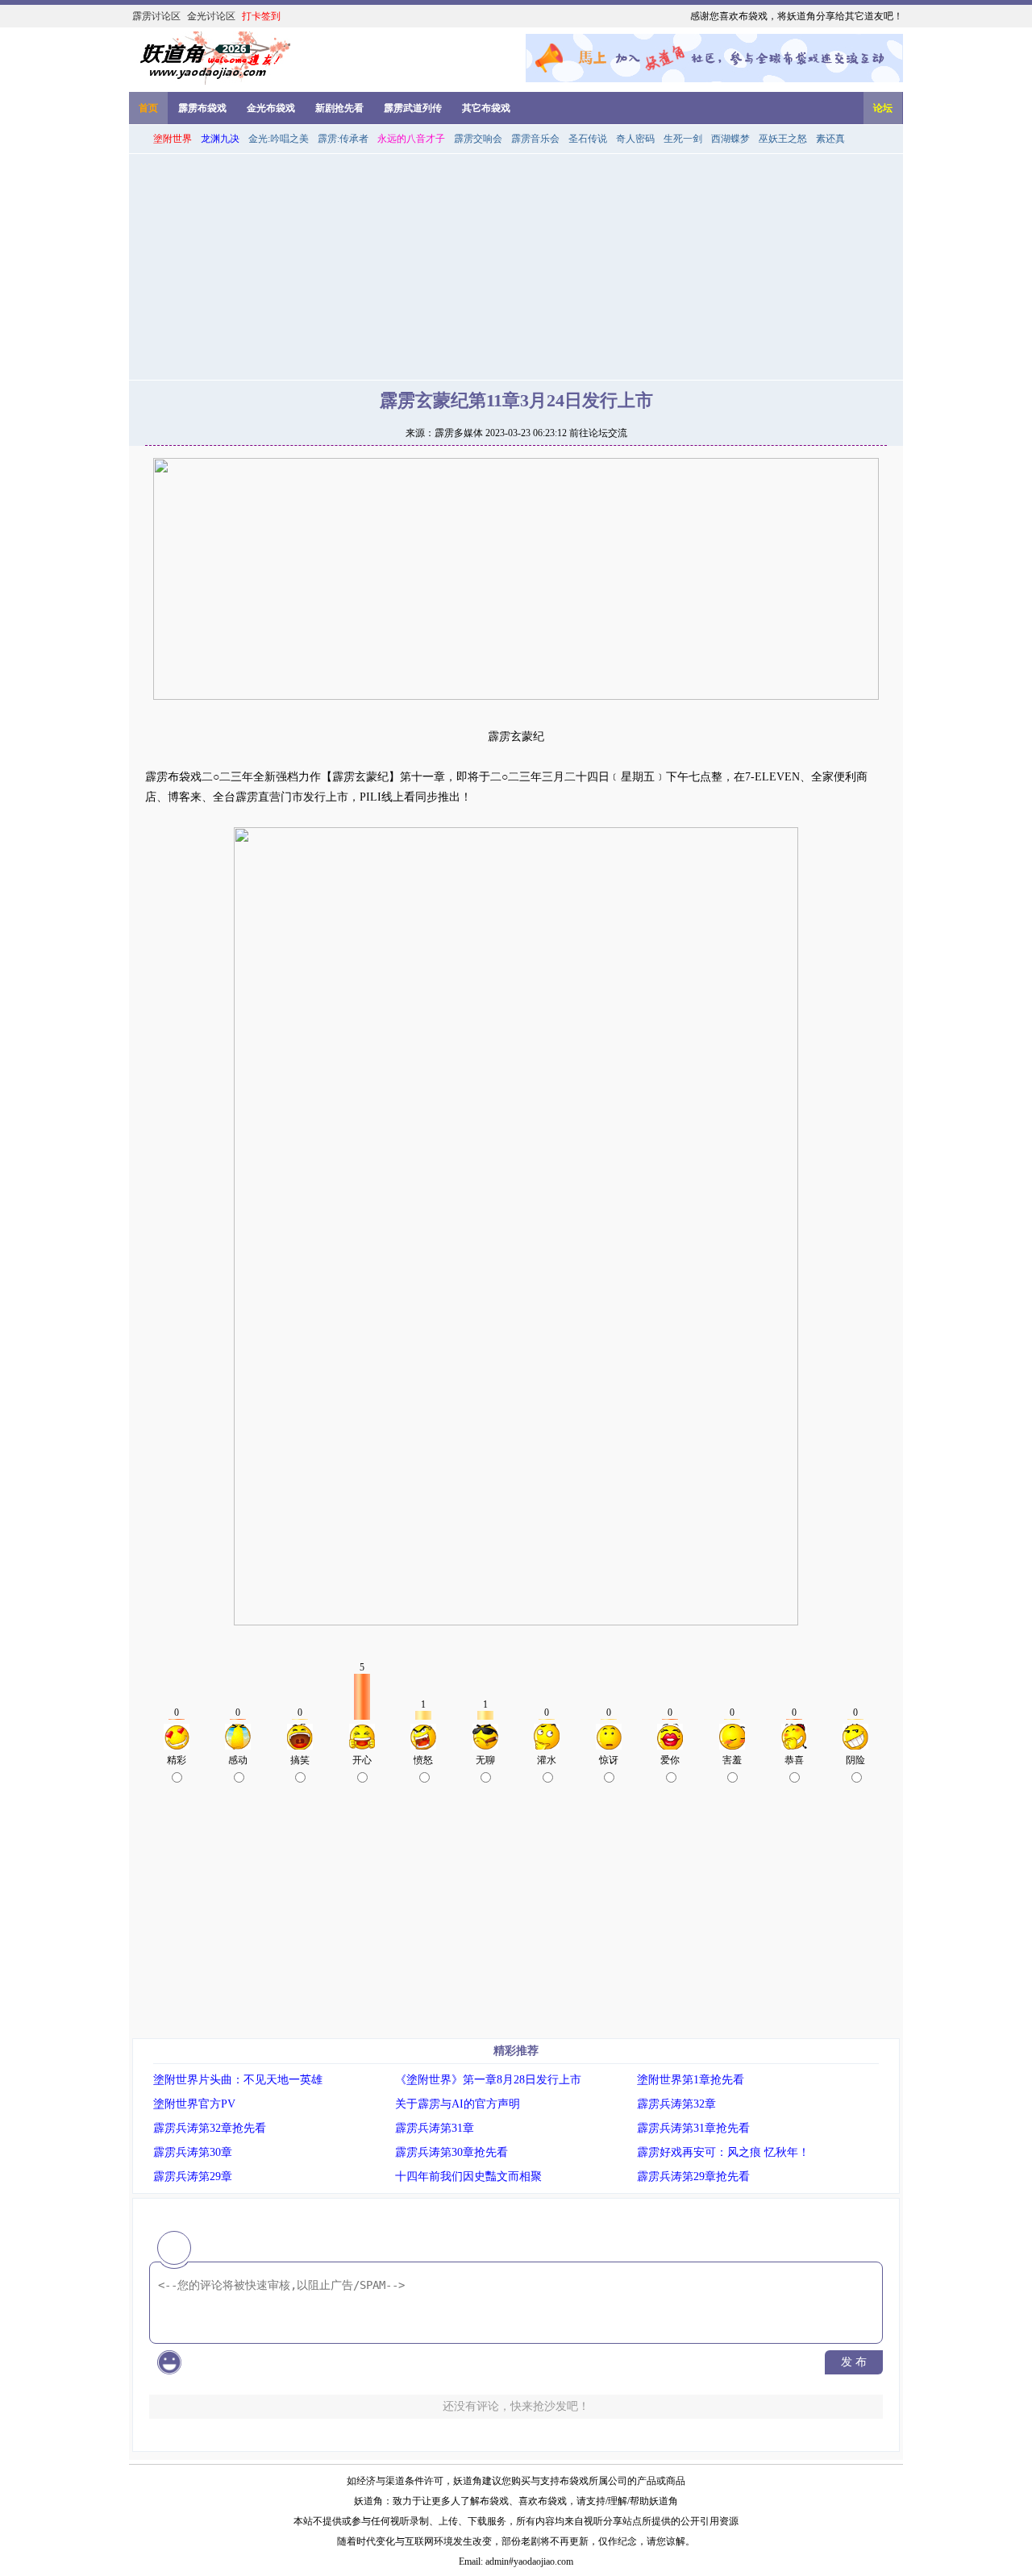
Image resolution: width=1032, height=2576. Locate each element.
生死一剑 (683, 139)
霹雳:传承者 (343, 139)
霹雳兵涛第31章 (435, 2128)
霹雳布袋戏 (202, 108)
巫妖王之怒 (783, 139)
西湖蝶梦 (730, 139)
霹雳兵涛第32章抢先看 (210, 2128)
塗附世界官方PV (194, 2104)
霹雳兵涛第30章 (193, 2152)
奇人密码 (635, 139)
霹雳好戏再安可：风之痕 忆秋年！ (723, 2152)
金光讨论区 (211, 16)
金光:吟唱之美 (279, 139)
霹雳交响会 (478, 139)
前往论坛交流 (598, 433)
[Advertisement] (516, 267)
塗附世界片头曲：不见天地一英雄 (238, 2080)
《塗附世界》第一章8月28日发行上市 (488, 2080)
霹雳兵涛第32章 (676, 2104)
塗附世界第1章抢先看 (691, 2080)
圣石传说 (588, 139)
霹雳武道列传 (413, 108)
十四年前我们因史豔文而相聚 (468, 2176)
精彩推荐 (516, 2051)
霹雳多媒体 (459, 433)
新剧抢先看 (339, 108)
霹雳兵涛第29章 (193, 2176)
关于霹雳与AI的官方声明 (458, 2104)
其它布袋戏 (486, 108)
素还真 (830, 139)
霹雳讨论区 (156, 16)
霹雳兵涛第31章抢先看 (693, 2128)
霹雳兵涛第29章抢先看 (693, 2176)
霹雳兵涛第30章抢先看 (451, 2152)
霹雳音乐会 (535, 139)
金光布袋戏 (271, 108)
